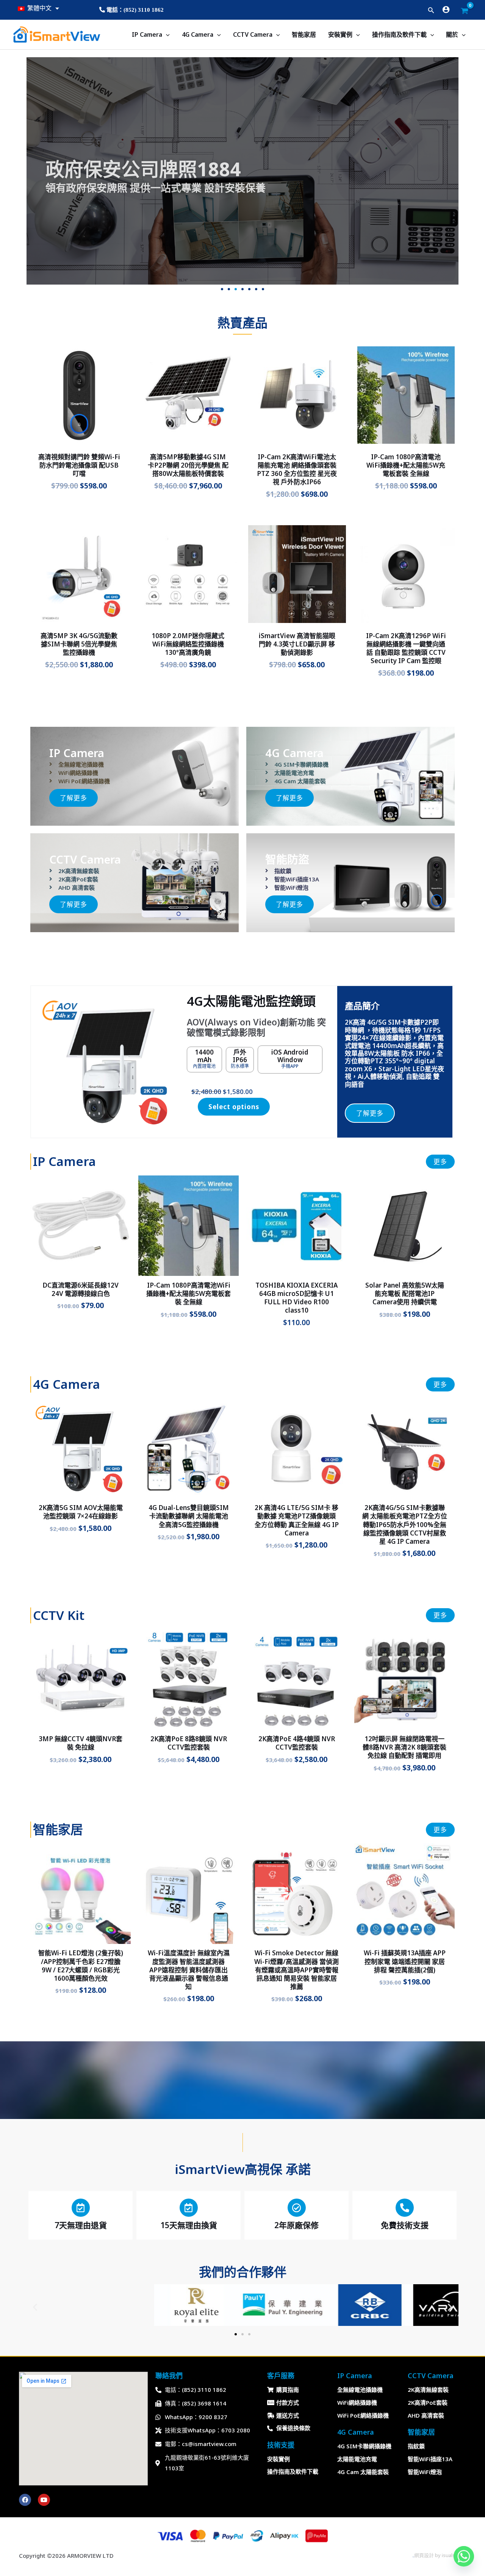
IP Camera (147, 34)
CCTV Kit (59, 1615)
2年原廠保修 (296, 2225)
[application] (166, 34)
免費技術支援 (405, 2225)
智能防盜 (287, 859)
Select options (234, 1107)
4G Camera (198, 34)
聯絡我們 (169, 2376)
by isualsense (450, 2555)
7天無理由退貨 (81, 2225)
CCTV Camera (253, 34)
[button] (222, 289)
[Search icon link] (431, 11)
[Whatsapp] (464, 2556)
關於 (452, 34)
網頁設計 (424, 2555)
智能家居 (304, 34)
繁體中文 (39, 8)
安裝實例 (340, 34)
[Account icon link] (446, 9)
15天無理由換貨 (189, 2225)
